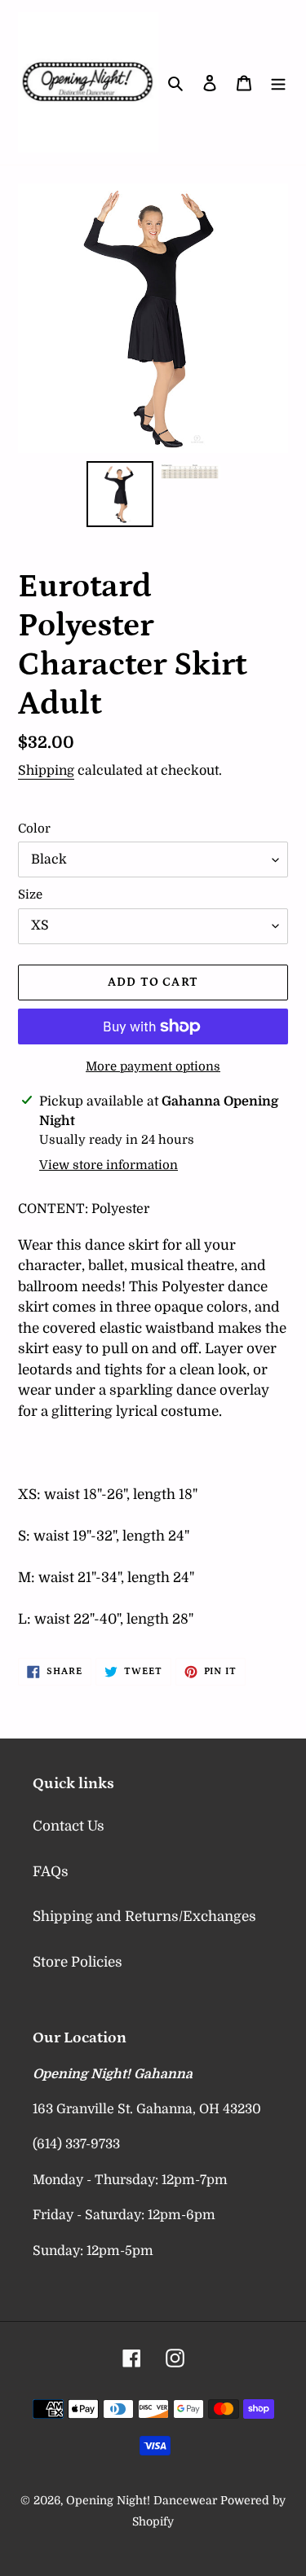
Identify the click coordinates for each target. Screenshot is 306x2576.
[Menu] (278, 82)
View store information (109, 1165)
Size (30, 895)
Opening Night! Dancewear (142, 2500)
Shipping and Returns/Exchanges (144, 1917)
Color (34, 829)
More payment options (153, 1066)
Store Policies (78, 1962)
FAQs (51, 1872)
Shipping (46, 771)
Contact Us (69, 1826)
